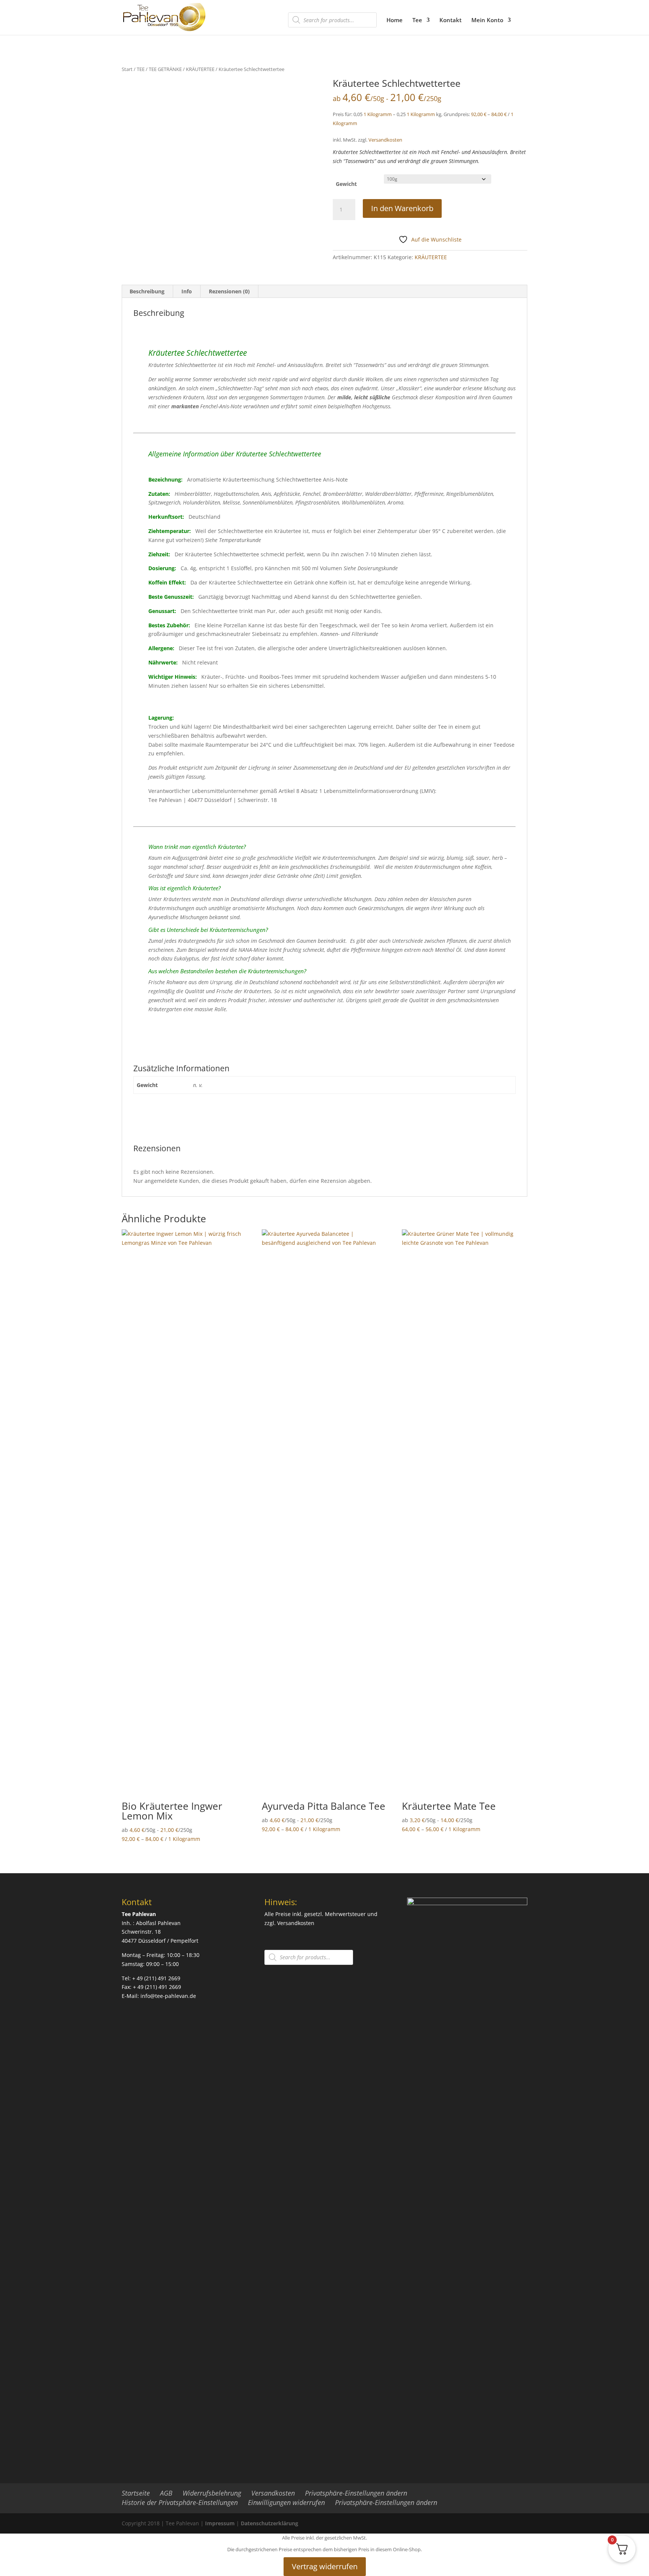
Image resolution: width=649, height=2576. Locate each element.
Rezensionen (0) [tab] (229, 291)
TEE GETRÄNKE (165, 69)
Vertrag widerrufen (325, 2566)
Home (395, 20)
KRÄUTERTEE (200, 69)
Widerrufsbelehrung (212, 2493)
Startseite (136, 2493)
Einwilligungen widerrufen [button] (286, 2502)
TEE (141, 69)
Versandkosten (385, 140)
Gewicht (346, 184)
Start (127, 69)
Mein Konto (487, 20)
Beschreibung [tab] (147, 291)
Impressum (220, 2523)
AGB (166, 2493)
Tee (417, 20)
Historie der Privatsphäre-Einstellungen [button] (180, 2502)
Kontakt (451, 20)
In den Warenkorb (402, 208)
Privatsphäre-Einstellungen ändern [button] (356, 2493)
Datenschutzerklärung (269, 2523)
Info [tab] (187, 291)
